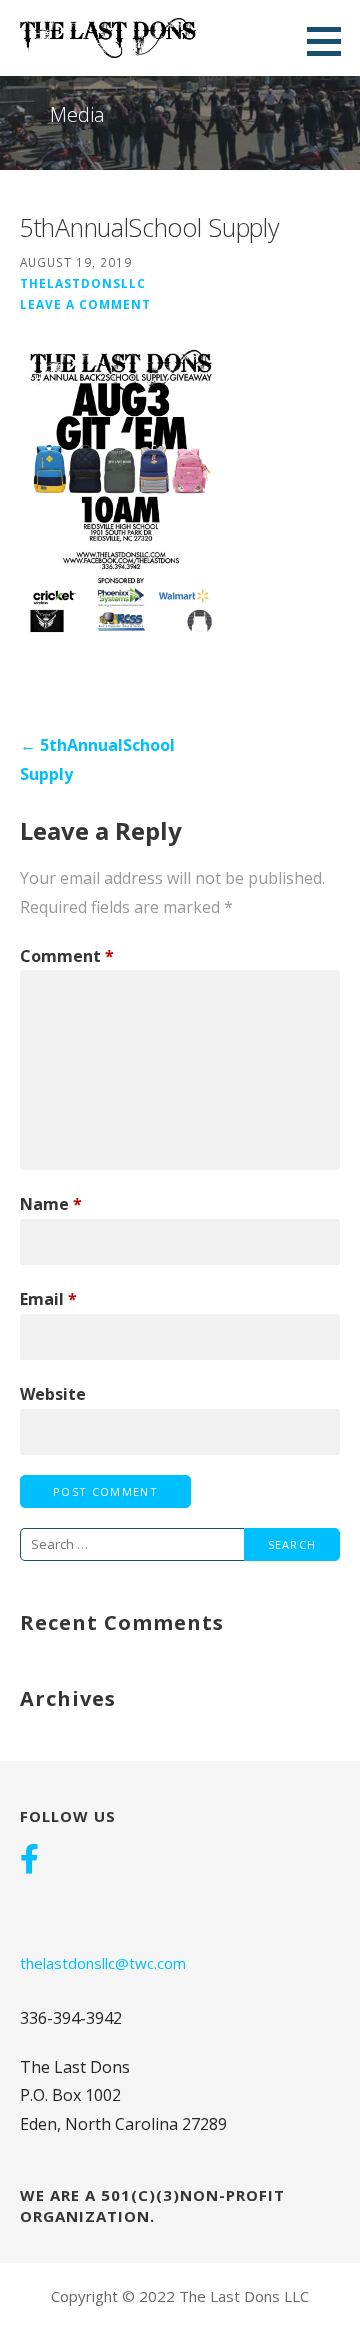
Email (48, 1299)
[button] (331, 41)
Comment (67, 956)
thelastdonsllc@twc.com (103, 1963)
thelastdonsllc (83, 283)
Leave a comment (85, 304)
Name (51, 1204)
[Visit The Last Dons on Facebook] (29, 1861)
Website (53, 1394)
